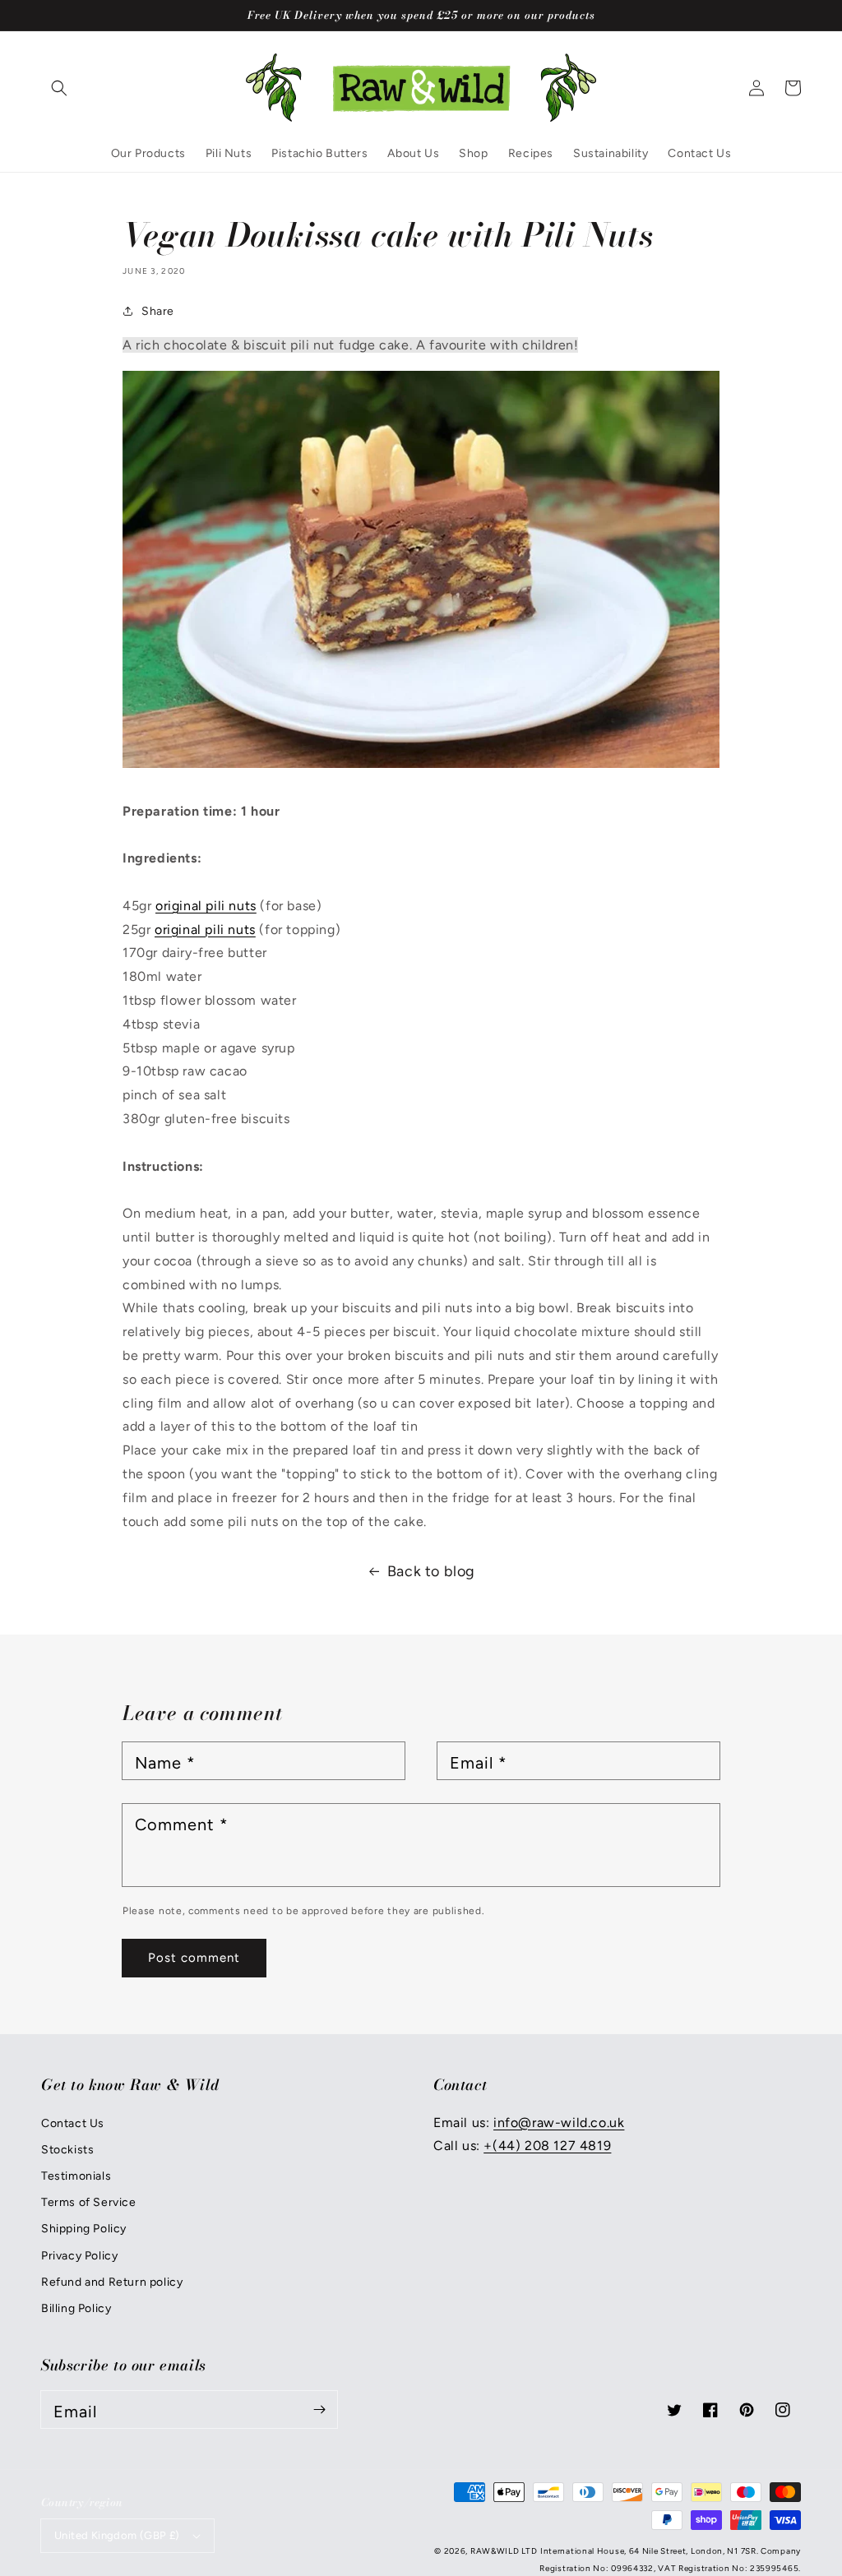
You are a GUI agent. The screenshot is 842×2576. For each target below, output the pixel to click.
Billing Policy (76, 2308)
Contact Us (73, 2123)
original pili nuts (206, 906)
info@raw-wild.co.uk (559, 2123)
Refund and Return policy (112, 2282)
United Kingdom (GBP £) (117, 2535)
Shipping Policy (84, 2229)
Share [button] (158, 311)
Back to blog (431, 1571)
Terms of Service (89, 2202)
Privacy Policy (79, 2256)
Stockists (67, 2150)
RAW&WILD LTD (504, 2551)
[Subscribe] (319, 2409)
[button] (59, 88)
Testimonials (76, 2176)
